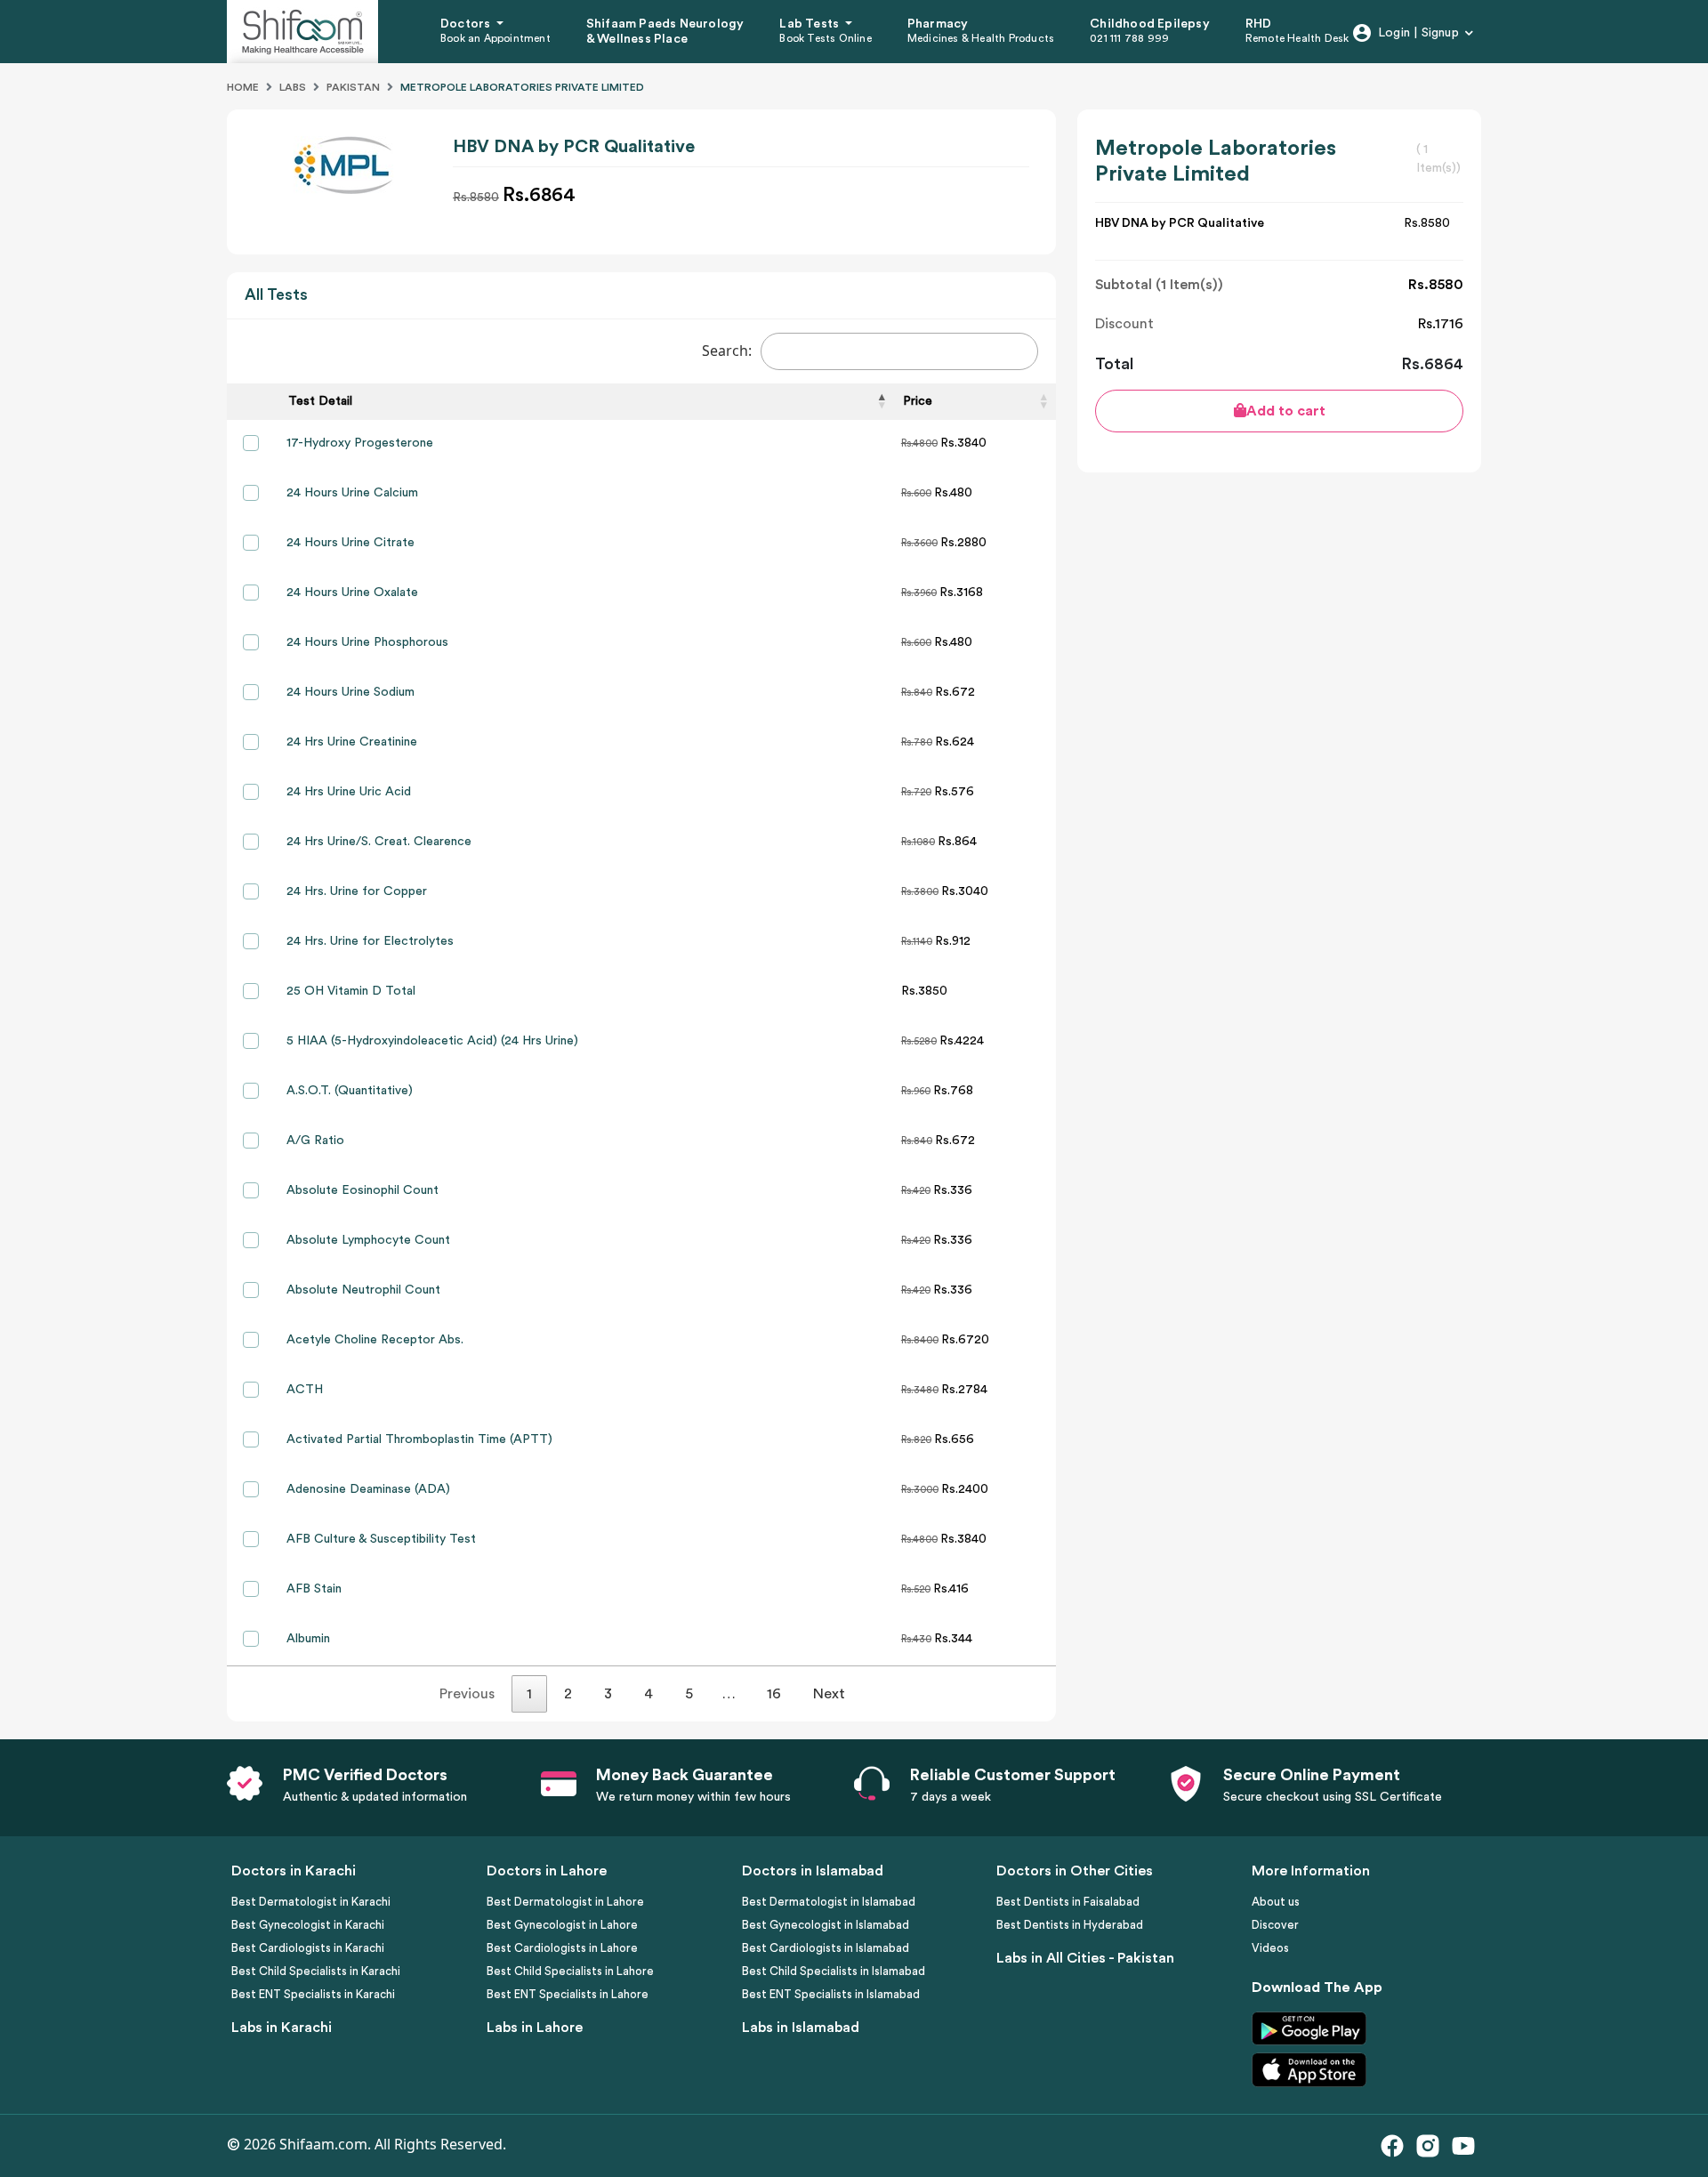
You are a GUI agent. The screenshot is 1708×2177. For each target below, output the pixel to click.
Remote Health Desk (1297, 38)
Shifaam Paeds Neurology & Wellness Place (665, 32)
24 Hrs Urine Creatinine (352, 742)
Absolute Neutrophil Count (363, 1290)
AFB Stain (314, 1589)
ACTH (305, 1390)
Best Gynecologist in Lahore (562, 1925)
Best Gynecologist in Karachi (308, 1925)
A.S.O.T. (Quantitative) (350, 1091)
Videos (1270, 1948)
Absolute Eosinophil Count (363, 1190)
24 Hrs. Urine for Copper (357, 891)
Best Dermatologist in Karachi (311, 1902)
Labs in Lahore (535, 2028)
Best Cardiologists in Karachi (308, 1948)
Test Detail (320, 401)
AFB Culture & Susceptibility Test (381, 1539)
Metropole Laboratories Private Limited (522, 87)
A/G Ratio (315, 1141)
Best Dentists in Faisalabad (1068, 1902)
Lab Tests (810, 24)
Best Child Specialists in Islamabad (834, 1971)
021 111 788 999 (1129, 38)
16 (774, 1694)
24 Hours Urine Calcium (352, 493)
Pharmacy (938, 24)
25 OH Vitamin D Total (351, 991)
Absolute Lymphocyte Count (368, 1240)
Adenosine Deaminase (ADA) (368, 1489)
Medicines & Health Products (981, 38)
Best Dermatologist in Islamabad (829, 1902)
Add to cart (1286, 411)
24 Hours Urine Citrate (350, 543)
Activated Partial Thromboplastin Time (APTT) (419, 1439)
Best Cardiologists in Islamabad (826, 1948)
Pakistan (353, 87)
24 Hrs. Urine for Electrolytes (370, 941)
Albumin (308, 1639)
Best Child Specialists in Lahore (570, 1971)
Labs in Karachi (282, 2028)
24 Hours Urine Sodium (350, 692)
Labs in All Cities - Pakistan (1085, 1958)
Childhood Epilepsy (1150, 24)
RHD (1259, 24)
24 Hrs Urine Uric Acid (349, 792)
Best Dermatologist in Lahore (565, 1902)
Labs (293, 87)
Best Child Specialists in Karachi (316, 1971)
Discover (1275, 1925)
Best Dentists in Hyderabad (1070, 1925)
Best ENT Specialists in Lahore (568, 1994)
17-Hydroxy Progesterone (360, 443)
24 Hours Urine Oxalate (352, 593)
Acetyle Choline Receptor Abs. (375, 1340)
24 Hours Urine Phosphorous (367, 642)
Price (918, 401)
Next (829, 1694)
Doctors (467, 24)
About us (1276, 1902)
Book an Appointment (495, 38)
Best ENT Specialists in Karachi (313, 1994)
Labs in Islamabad (801, 2028)
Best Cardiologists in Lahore (562, 1948)
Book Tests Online (825, 38)
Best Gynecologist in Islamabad (826, 1925)
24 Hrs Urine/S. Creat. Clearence (379, 842)
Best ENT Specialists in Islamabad (831, 1994)
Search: (727, 351)
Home (243, 87)
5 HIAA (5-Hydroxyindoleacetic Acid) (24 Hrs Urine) (432, 1041)
